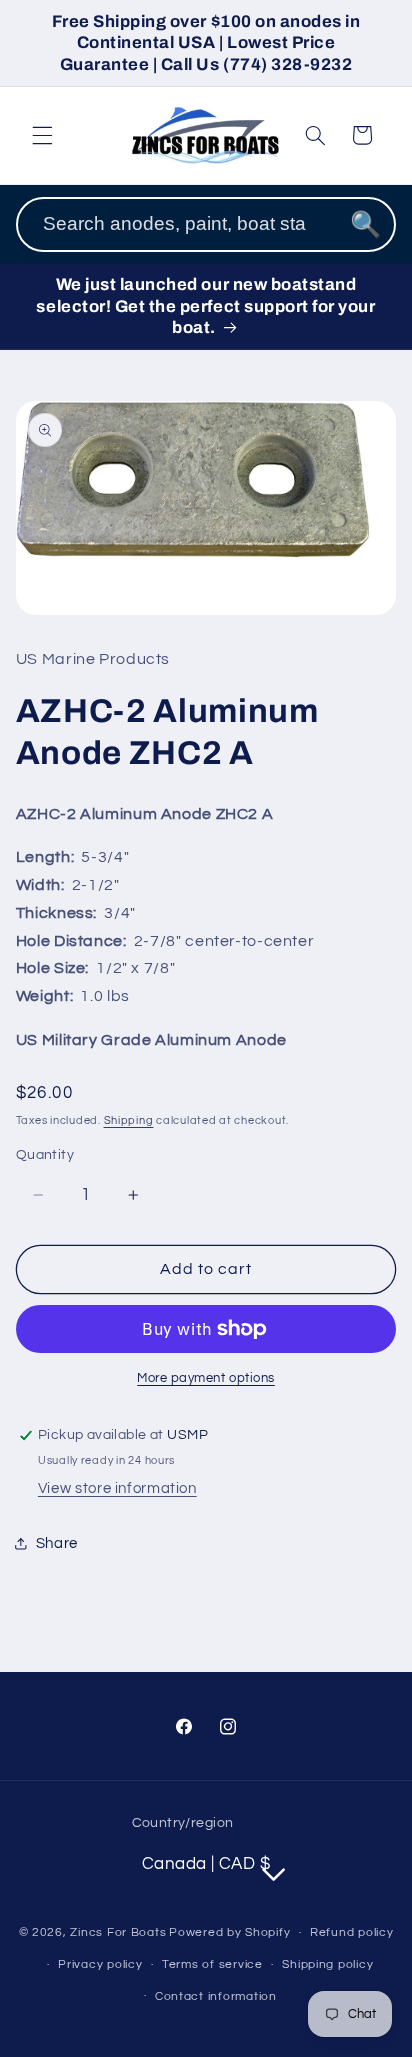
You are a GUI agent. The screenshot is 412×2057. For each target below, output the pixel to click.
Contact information (216, 1996)
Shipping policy (327, 1964)
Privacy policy (100, 1964)
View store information (117, 1488)
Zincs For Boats (118, 1932)
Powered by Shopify (229, 1932)
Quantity (45, 1155)
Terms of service (212, 1964)
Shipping (129, 1120)
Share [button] (57, 1543)
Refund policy (352, 1932)
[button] (42, 135)
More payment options (206, 1378)
